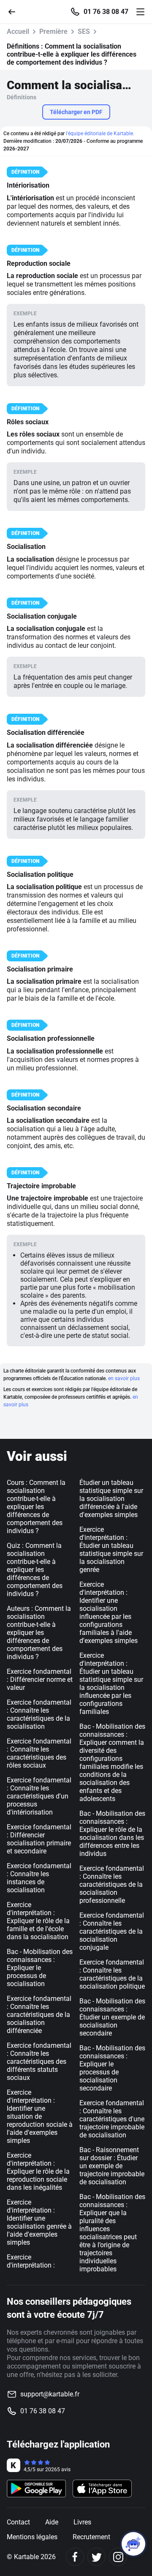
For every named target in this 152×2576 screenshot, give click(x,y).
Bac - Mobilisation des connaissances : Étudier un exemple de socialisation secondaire (112, 2017)
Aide (52, 2522)
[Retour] (15, 11)
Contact (18, 2522)
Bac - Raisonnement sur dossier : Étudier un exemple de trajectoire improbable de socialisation (112, 2166)
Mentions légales (32, 2537)
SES (84, 31)
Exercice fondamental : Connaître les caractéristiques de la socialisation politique (112, 1974)
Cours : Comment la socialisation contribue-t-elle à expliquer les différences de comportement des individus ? (36, 1507)
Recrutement (91, 2537)
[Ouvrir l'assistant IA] (133, 2544)
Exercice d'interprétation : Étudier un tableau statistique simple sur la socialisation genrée (111, 1550)
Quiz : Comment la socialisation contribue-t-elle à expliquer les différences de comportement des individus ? (35, 1570)
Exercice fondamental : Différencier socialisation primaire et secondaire (39, 1839)
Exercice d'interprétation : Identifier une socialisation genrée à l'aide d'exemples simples (39, 2222)
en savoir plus (124, 1378)
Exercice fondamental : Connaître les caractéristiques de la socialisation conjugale (112, 1931)
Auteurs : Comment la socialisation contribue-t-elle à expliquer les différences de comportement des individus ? (39, 1633)
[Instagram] (118, 2557)
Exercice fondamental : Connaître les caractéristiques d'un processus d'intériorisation (39, 1796)
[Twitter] (96, 2557)
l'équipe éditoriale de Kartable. (100, 134)
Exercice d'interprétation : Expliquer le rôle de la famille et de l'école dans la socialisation (38, 1921)
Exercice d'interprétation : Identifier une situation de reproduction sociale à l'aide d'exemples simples (40, 2116)
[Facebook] (75, 2557)
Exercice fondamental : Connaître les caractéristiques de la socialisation (39, 1714)
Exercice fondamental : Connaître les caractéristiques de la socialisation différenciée (39, 2015)
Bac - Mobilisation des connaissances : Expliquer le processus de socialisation (40, 1968)
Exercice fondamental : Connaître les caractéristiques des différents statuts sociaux (39, 2062)
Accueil (18, 31)
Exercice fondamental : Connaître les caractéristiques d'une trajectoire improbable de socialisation (112, 2119)
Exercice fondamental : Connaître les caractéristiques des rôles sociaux (39, 1753)
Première (53, 31)
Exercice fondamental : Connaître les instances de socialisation (39, 1878)
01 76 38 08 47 (106, 12)
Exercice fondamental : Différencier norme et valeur (40, 1680)
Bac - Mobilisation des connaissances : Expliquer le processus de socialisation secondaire (112, 2068)
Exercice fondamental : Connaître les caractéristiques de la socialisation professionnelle (112, 1884)
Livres (82, 2522)
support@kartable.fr (50, 2394)
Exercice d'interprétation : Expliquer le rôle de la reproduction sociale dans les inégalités (38, 2171)
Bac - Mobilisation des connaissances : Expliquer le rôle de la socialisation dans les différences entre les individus (112, 1834)
